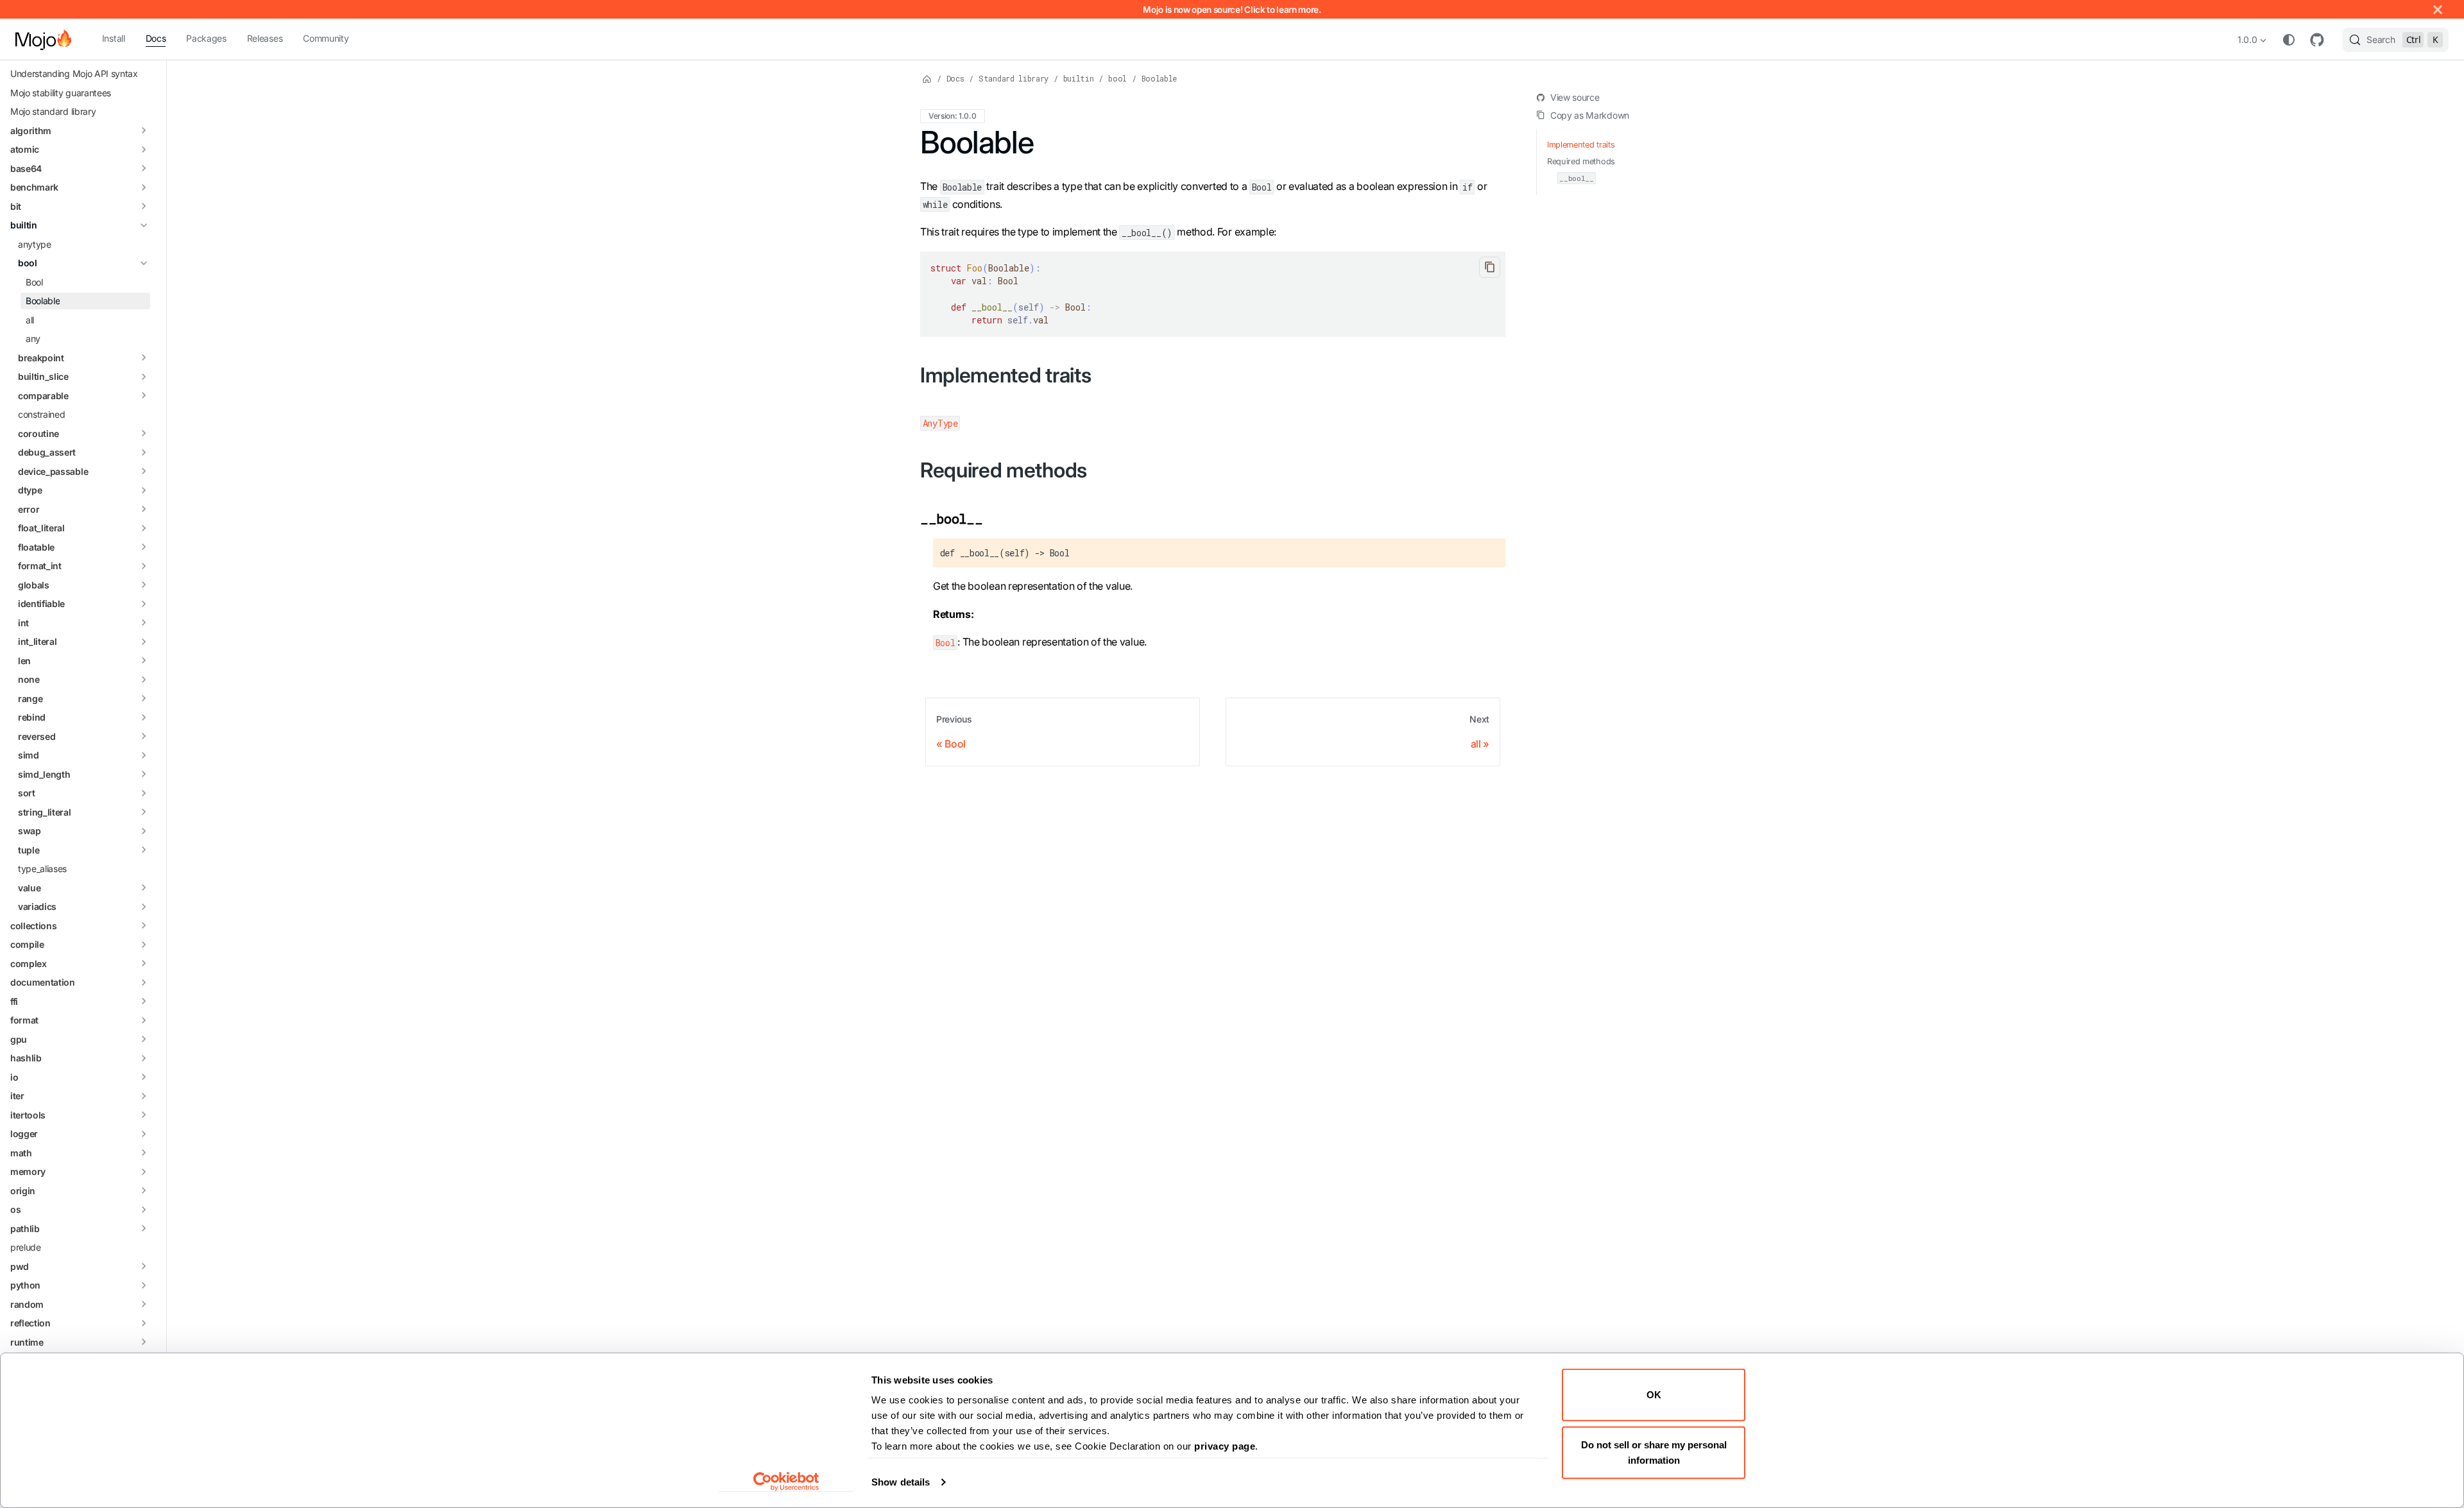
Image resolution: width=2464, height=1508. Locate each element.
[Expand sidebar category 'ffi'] (144, 1002)
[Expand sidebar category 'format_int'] (144, 566)
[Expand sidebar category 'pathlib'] (144, 1229)
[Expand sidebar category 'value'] (144, 888)
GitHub (2317, 40)
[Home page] (927, 78)
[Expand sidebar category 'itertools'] (144, 1115)
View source (1575, 97)
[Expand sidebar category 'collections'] (144, 926)
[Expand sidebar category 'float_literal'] (144, 528)
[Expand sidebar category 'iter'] (144, 1096)
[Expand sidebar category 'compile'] (144, 945)
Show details (901, 1482)
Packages (206, 38)
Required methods (1581, 161)
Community (326, 38)
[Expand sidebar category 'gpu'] (144, 1040)
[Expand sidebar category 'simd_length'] (144, 775)
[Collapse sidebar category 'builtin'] (144, 225)
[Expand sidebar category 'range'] (144, 699)
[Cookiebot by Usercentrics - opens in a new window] (786, 1482)
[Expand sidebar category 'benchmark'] (144, 187)
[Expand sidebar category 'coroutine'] (144, 434)
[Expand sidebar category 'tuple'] (144, 850)
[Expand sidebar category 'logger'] (144, 1134)
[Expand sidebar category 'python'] (144, 1285)
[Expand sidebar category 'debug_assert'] (144, 452)
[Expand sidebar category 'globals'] (144, 585)
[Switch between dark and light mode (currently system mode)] (2289, 40)
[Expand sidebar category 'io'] (144, 1077)
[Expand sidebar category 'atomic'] (144, 150)
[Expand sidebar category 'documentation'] (144, 982)
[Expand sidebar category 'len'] (144, 661)
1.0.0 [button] (2247, 39)
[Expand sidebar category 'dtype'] (144, 490)
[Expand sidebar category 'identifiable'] (144, 604)
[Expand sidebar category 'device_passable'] (144, 472)
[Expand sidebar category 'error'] (144, 510)
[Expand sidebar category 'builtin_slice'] (144, 377)
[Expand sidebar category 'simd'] (144, 755)
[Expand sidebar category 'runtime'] (144, 1342)
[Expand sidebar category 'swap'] (144, 831)
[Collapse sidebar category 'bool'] (144, 263)
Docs (156, 38)
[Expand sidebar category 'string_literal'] (144, 812)
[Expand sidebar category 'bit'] (144, 207)
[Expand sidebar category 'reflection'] (144, 1323)
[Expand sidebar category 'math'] (144, 1153)
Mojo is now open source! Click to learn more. (1232, 10)
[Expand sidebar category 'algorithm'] (144, 131)
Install (114, 38)
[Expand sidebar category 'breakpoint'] (144, 358)
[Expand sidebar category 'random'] (144, 1305)
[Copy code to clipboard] (1490, 267)
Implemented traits (1581, 145)
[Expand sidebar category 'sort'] (144, 793)
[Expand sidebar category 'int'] (144, 623)
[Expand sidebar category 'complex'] (144, 964)
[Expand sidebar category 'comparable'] (144, 396)
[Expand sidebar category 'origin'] (144, 1191)
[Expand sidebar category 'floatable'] (144, 547)
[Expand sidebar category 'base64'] (144, 169)
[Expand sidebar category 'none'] (144, 680)
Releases (265, 38)
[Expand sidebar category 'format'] (144, 1020)
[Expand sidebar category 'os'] (144, 1210)
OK (1654, 1395)
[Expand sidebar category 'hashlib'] (144, 1058)
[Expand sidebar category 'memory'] (144, 1172)
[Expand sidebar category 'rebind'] (144, 717)
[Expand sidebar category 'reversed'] (144, 737)
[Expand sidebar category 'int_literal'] (144, 642)
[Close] (2438, 9)
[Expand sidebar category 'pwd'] (144, 1267)
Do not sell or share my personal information (1654, 1452)
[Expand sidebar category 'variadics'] (144, 907)
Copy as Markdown (1590, 115)
